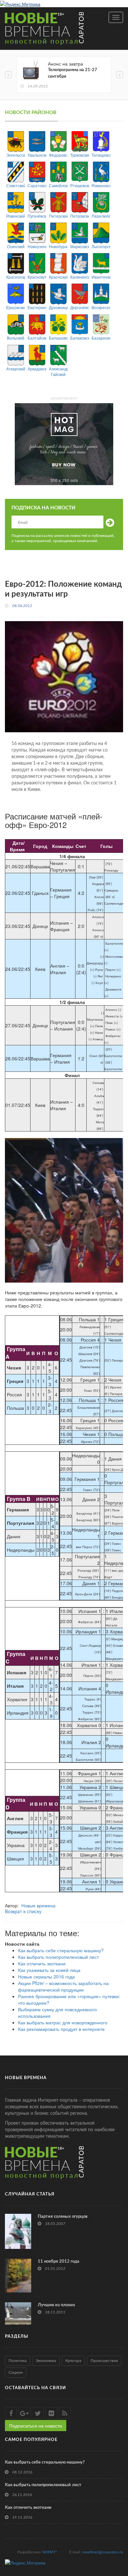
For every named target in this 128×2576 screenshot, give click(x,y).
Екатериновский (37, 307)
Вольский (16, 338)
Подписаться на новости (36, 2426)
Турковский (80, 155)
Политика (18, 2361)
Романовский (101, 185)
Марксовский (80, 246)
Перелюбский (101, 216)
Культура (73, 2361)
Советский (16, 185)
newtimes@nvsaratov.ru (103, 2552)
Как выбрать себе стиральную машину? (61, 1950)
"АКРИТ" (49, 2552)
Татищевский (101, 155)
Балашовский (58, 338)
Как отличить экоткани (42, 1963)
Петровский (80, 216)
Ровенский (16, 216)
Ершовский (16, 307)
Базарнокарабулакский (101, 338)
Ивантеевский (101, 277)
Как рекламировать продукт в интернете (61, 2029)
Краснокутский (37, 277)
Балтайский (37, 338)
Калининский (80, 277)
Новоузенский (37, 246)
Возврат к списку (23, 1912)
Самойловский (58, 185)
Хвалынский (37, 155)
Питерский (58, 216)
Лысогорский (101, 246)
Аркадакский (37, 369)
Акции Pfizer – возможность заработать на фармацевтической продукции (63, 1986)
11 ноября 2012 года (59, 2261)
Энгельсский (16, 155)
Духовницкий (58, 307)
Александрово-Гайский (58, 371)
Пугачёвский (37, 216)
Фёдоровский (58, 155)
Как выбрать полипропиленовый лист (58, 1957)
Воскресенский (101, 307)
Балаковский (80, 338)
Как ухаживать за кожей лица (49, 1970)
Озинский (16, 246)
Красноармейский (58, 277)
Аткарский (16, 369)
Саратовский (37, 185)
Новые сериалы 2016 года (46, 1976)
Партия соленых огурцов (63, 2217)
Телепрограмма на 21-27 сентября (73, 73)
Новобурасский (58, 246)
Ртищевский (80, 185)
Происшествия (104, 2361)
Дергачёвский (80, 307)
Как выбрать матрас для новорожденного (63, 2022)
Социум (16, 2372)
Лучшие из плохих (56, 2305)
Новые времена (38, 1905)
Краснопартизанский (16, 277)
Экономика (46, 2361)
